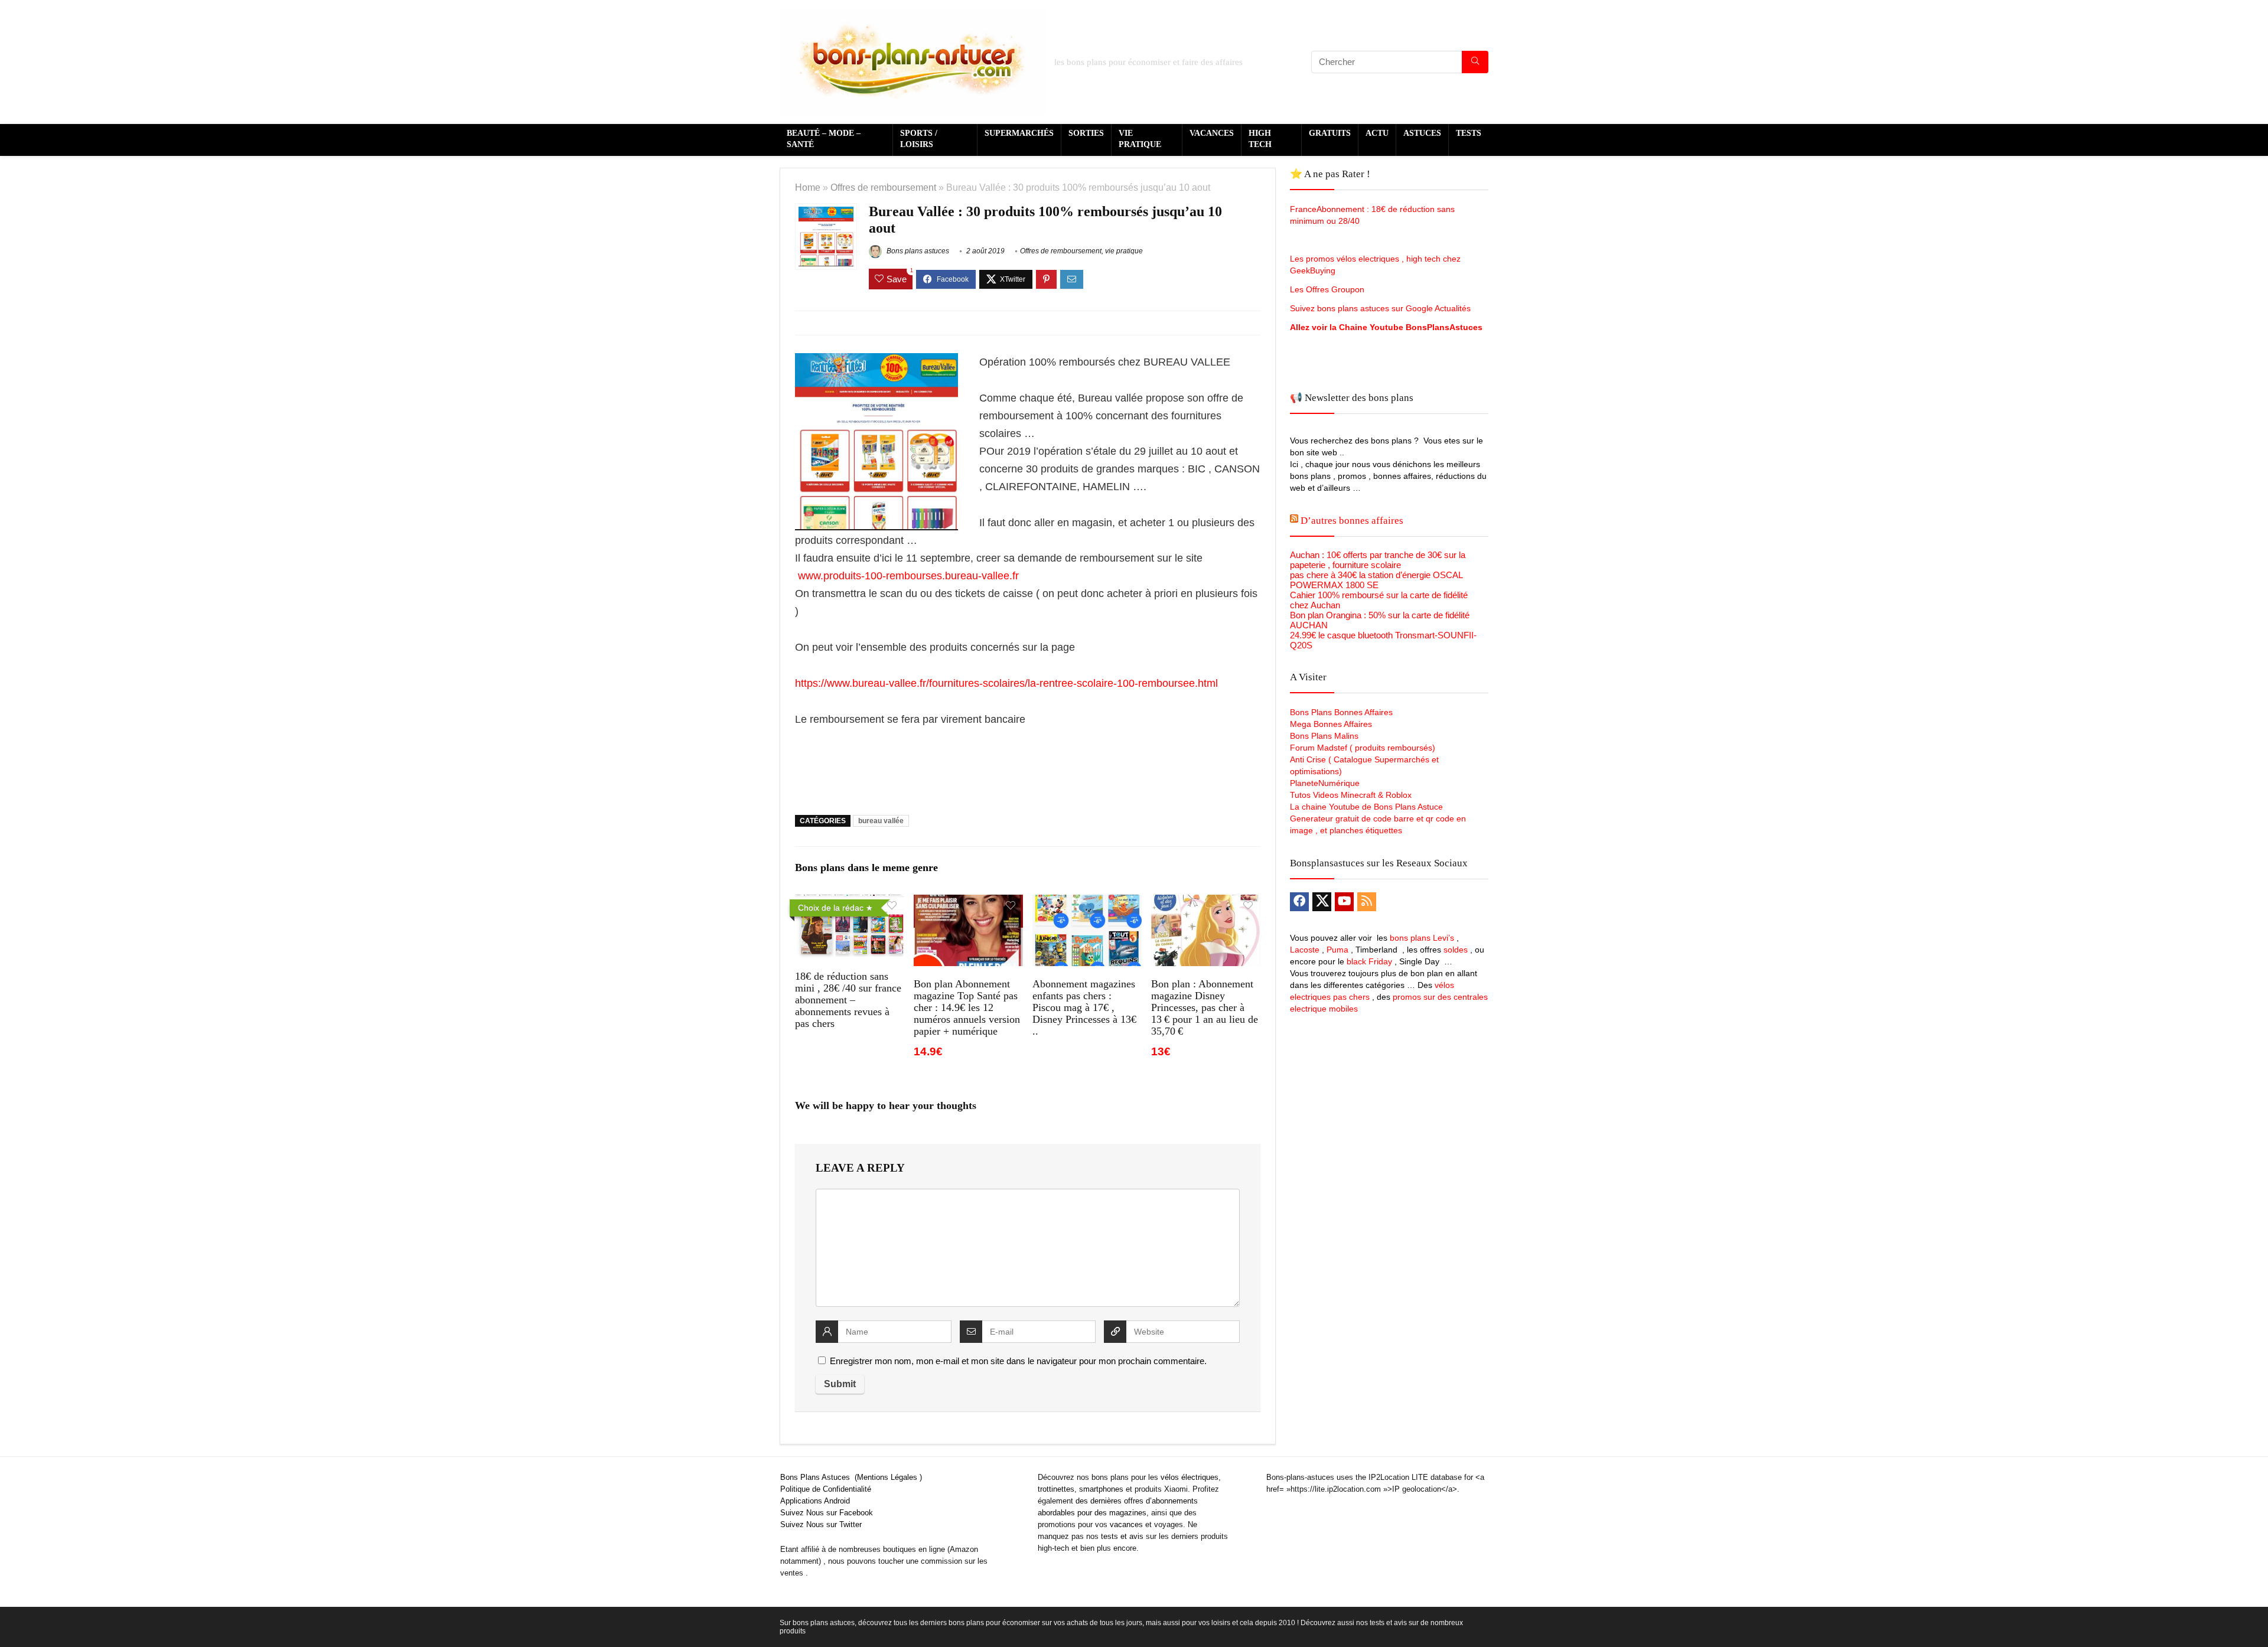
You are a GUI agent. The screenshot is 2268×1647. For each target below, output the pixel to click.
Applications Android (815, 1501)
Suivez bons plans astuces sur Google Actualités (1380, 308)
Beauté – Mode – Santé (824, 139)
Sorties (1086, 133)
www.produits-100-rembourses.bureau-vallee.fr (910, 576)
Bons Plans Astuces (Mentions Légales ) (851, 1477)
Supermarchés (1019, 133)
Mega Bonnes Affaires (1331, 724)
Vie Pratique (1140, 139)
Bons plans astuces (917, 251)
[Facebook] (1299, 902)
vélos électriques (1190, 1477)
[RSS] (1367, 902)
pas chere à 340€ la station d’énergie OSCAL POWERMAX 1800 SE (1376, 580)
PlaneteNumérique (1325, 783)
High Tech (1260, 139)
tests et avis (1122, 1536)
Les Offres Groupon (1328, 289)
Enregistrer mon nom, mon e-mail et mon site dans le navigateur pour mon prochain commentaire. (1018, 1361)
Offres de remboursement (883, 187)
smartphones (1101, 1489)
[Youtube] (1344, 902)
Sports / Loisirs (919, 139)
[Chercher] (1475, 62)
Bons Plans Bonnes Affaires (1341, 712)
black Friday (1369, 961)
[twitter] (1322, 902)
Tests (1469, 133)
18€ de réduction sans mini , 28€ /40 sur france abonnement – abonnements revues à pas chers (848, 1000)
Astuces (1422, 133)
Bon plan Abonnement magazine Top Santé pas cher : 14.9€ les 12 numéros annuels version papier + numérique (967, 1007)
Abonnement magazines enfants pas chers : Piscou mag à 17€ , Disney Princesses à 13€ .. (1084, 1007)
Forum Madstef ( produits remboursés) (1363, 748)
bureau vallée (881, 821)
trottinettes (1056, 1489)
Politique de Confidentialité (826, 1489)
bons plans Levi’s (1422, 938)
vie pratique (1124, 251)
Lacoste (1305, 950)
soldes (1456, 950)
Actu (1377, 133)
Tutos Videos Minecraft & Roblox (1351, 795)
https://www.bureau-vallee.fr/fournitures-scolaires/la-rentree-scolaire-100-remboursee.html (1006, 683)
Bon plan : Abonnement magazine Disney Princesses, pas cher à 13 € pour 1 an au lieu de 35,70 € (1205, 1007)
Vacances (1212, 133)
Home (808, 187)
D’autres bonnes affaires (1352, 521)
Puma (1337, 950)
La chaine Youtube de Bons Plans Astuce (1366, 807)
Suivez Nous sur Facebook (827, 1513)
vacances (1126, 1524)
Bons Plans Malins (1324, 736)
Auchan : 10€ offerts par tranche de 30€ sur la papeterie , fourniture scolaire (1378, 560)
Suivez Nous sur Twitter (821, 1524)
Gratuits (1330, 133)
